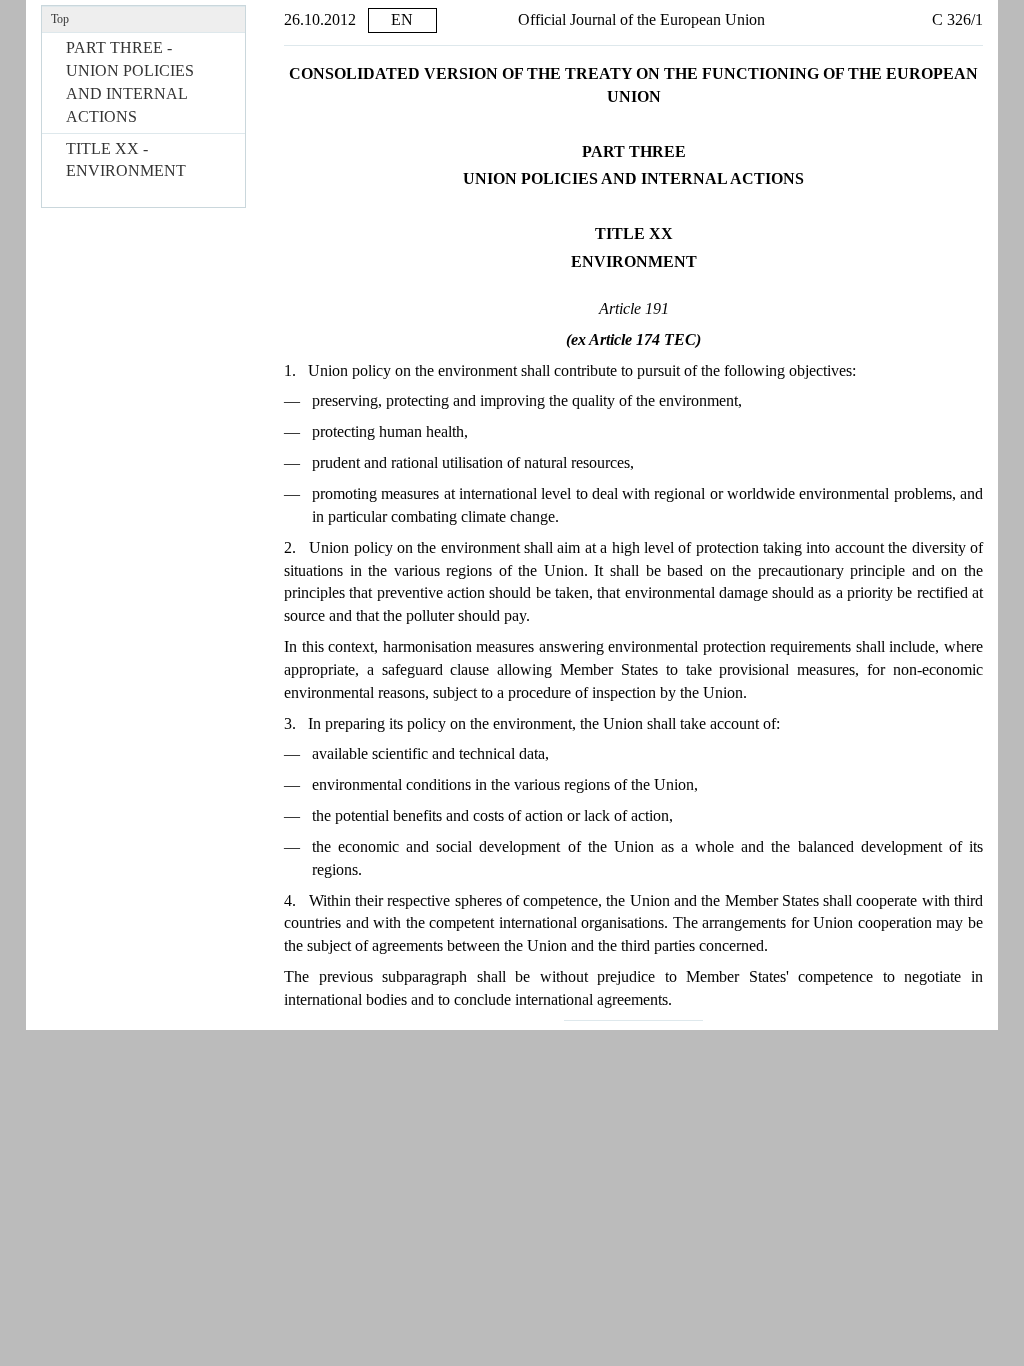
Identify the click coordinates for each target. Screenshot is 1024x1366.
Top (60, 19)
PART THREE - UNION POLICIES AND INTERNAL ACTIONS (130, 82)
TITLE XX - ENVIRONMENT (126, 160)
